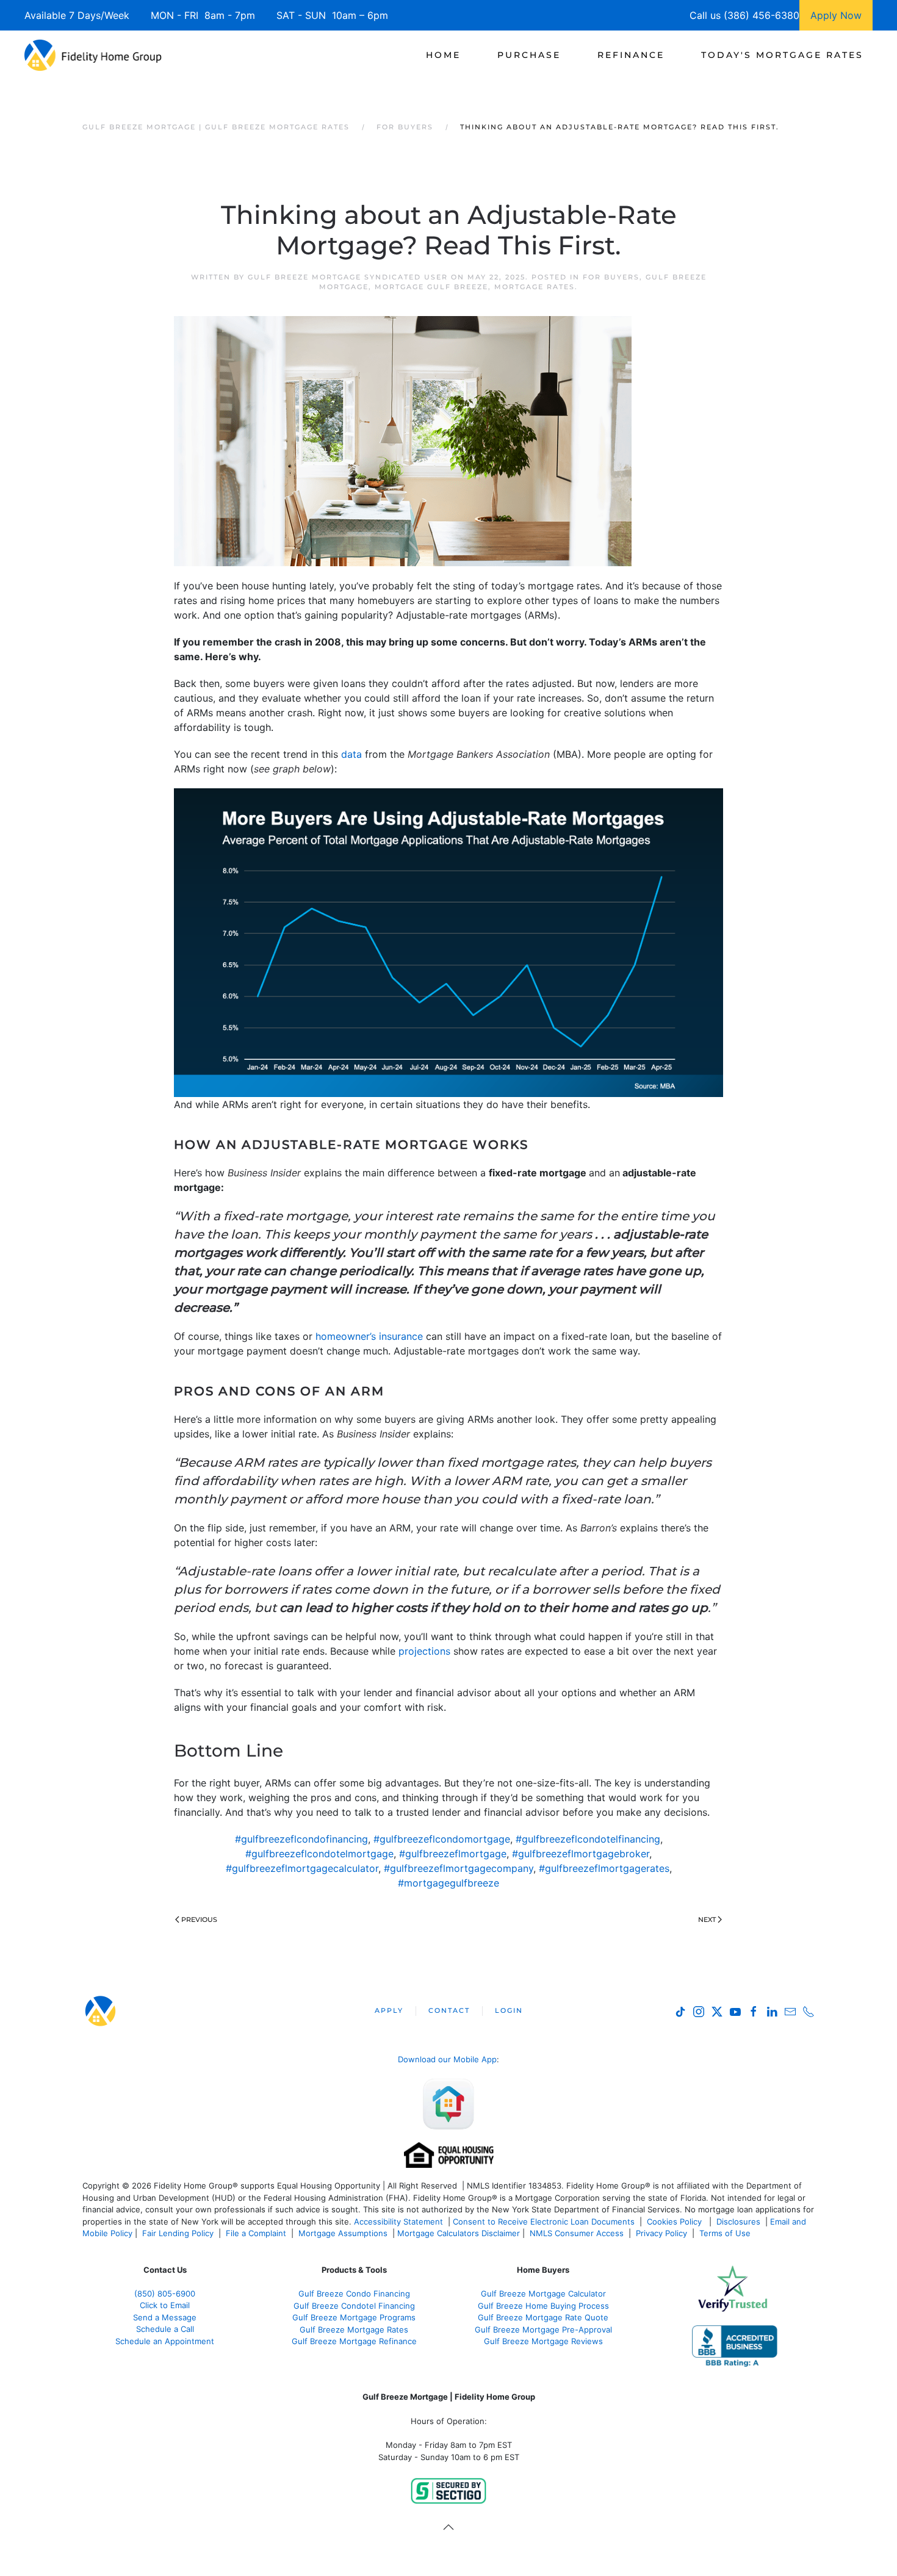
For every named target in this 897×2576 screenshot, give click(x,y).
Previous (199, 1919)
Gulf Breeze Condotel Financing (354, 2306)
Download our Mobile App (447, 2059)
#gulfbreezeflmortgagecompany (459, 1868)
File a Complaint (257, 2233)
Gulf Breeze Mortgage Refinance (354, 2341)
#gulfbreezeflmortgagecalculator (302, 1868)
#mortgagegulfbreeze (448, 1883)
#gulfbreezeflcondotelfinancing (588, 1839)
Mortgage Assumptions (343, 2233)
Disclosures (738, 2222)
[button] (448, 2527)
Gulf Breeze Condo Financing (354, 2294)
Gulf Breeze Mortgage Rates (354, 2330)
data (351, 754)
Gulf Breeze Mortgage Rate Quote (543, 2317)
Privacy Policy (661, 2233)
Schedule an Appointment (165, 2341)
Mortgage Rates (535, 287)
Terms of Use (726, 2233)
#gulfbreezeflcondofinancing (301, 1839)
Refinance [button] (631, 55)
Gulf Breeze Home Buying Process (543, 2306)
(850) (165, 2294)
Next (707, 1919)
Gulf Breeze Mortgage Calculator (543, 2294)
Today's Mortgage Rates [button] (782, 55)
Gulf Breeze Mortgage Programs (354, 2317)
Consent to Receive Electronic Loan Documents (544, 2222)
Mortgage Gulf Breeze (431, 287)
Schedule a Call (165, 2329)
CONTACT (449, 2010)
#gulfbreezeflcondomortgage (442, 1839)
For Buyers (611, 277)
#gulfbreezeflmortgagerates (604, 1868)
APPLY (389, 2010)
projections (424, 1651)
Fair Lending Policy (178, 2233)
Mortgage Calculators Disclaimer (459, 2233)
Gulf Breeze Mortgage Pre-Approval (543, 2330)
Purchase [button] (529, 55)
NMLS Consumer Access (577, 2233)
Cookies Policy (675, 2222)
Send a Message (165, 2317)
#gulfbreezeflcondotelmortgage (319, 1854)
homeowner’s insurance (369, 1336)
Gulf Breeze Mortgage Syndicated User (348, 277)
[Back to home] (93, 55)
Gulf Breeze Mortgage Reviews (543, 2341)
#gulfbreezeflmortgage (453, 1854)
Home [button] (443, 55)
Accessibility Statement (398, 2222)
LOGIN (509, 2010)
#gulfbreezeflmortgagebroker (581, 1854)
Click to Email (165, 2305)
